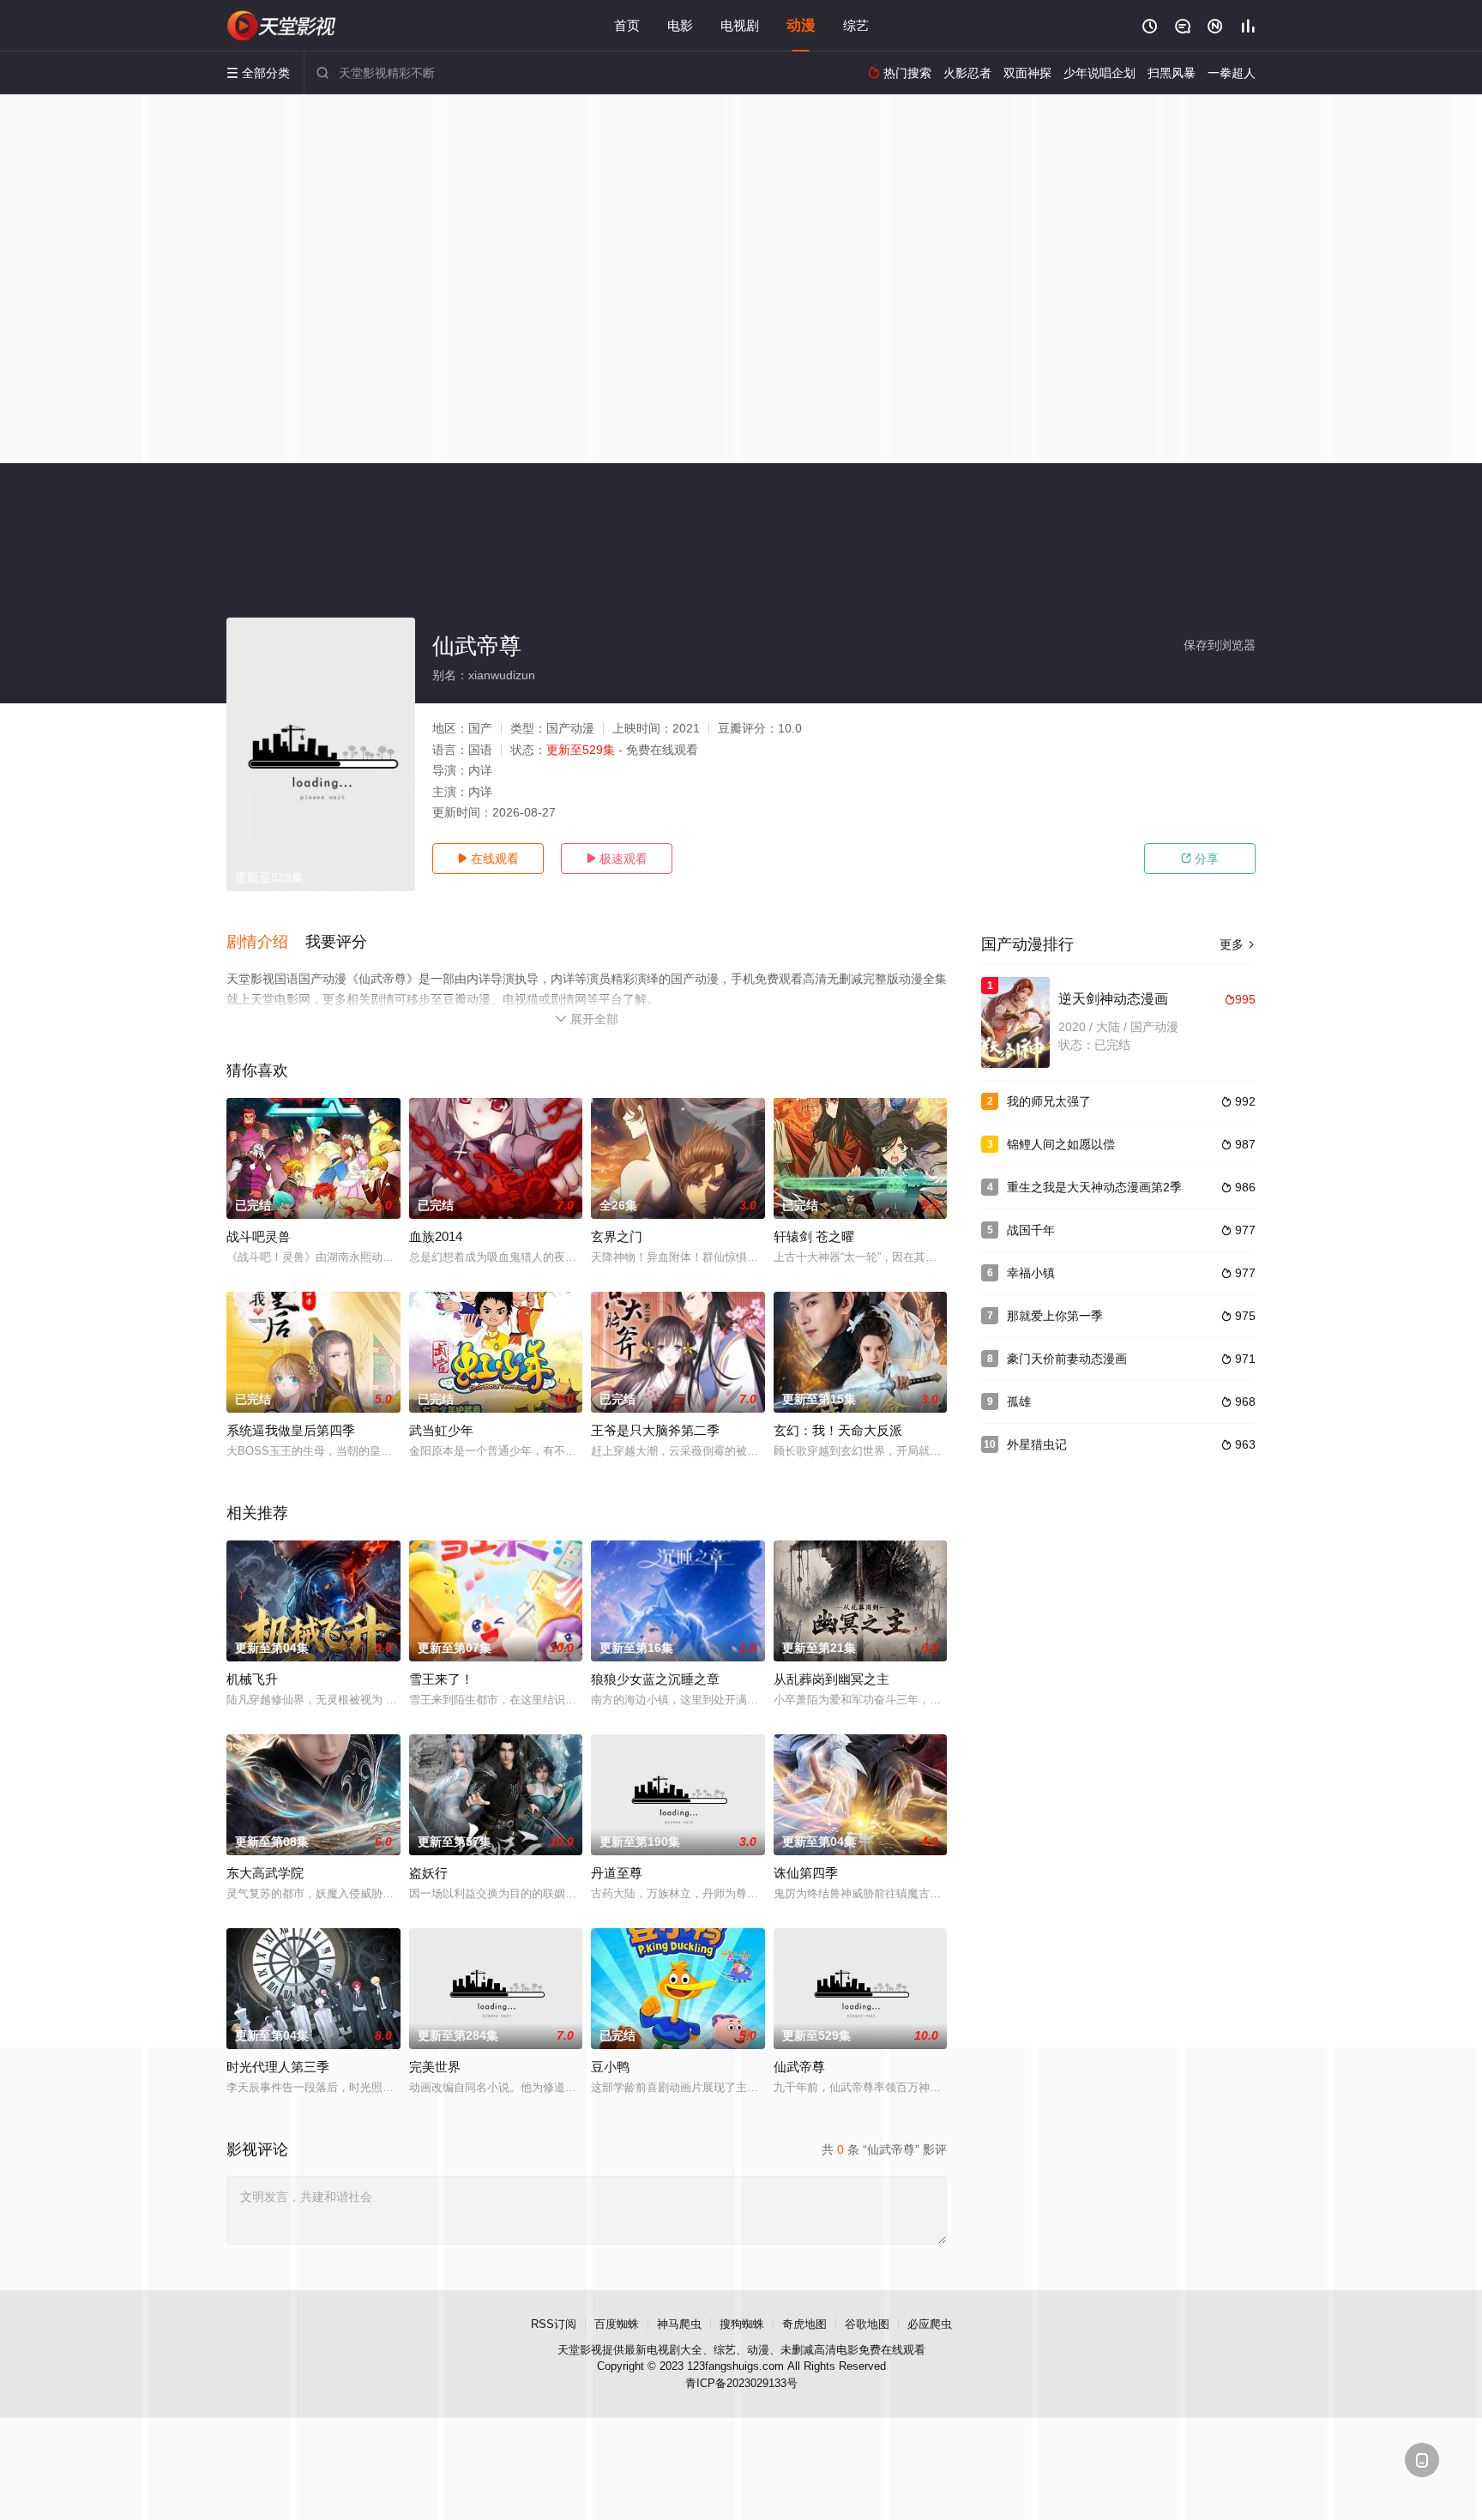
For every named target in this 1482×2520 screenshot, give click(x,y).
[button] (266, 943)
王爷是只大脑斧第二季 (655, 1430)
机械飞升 (252, 1679)
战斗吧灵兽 (259, 1236)
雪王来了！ (441, 1679)
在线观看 (488, 859)
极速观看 (617, 859)
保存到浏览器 (1220, 645)
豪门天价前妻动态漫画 (1067, 1359)
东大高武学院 (265, 1873)
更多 (1238, 944)
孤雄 (1019, 1402)
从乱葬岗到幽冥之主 (831, 1679)
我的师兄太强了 (1049, 1101)
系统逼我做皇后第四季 (291, 1430)
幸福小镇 (1031, 1273)
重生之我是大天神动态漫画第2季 (1094, 1187)
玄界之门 (617, 1236)
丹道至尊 (617, 1873)
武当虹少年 (441, 1430)
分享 (1200, 859)
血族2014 (436, 1236)
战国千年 (1031, 1230)
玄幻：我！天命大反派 (838, 1430)
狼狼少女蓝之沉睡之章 (655, 1679)
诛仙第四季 (806, 1873)
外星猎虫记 (1037, 1444)
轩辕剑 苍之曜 (814, 1236)
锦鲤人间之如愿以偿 (1061, 1144)
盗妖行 (428, 1873)
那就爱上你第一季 (1055, 1316)
